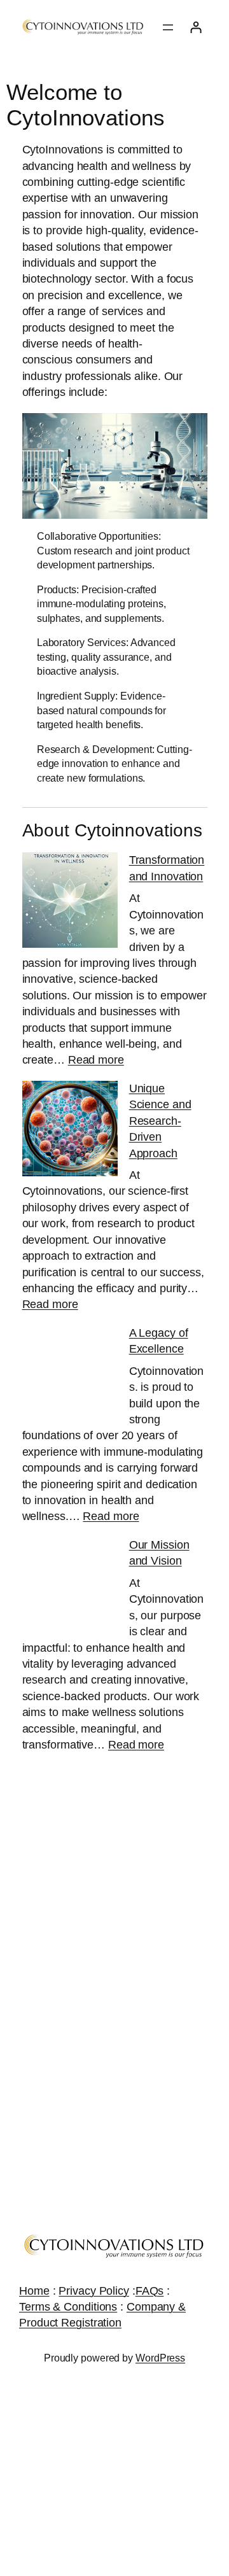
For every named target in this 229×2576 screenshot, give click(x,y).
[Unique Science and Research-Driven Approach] (70, 1131)
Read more (96, 1060)
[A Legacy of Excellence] (70, 1375)
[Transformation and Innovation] (70, 902)
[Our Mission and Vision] (70, 1587)
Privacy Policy (94, 2291)
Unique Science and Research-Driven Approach (160, 1121)
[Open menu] (168, 27)
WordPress (160, 2358)
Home (34, 2291)
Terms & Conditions (68, 2307)
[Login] (196, 27)
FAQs (150, 2291)
